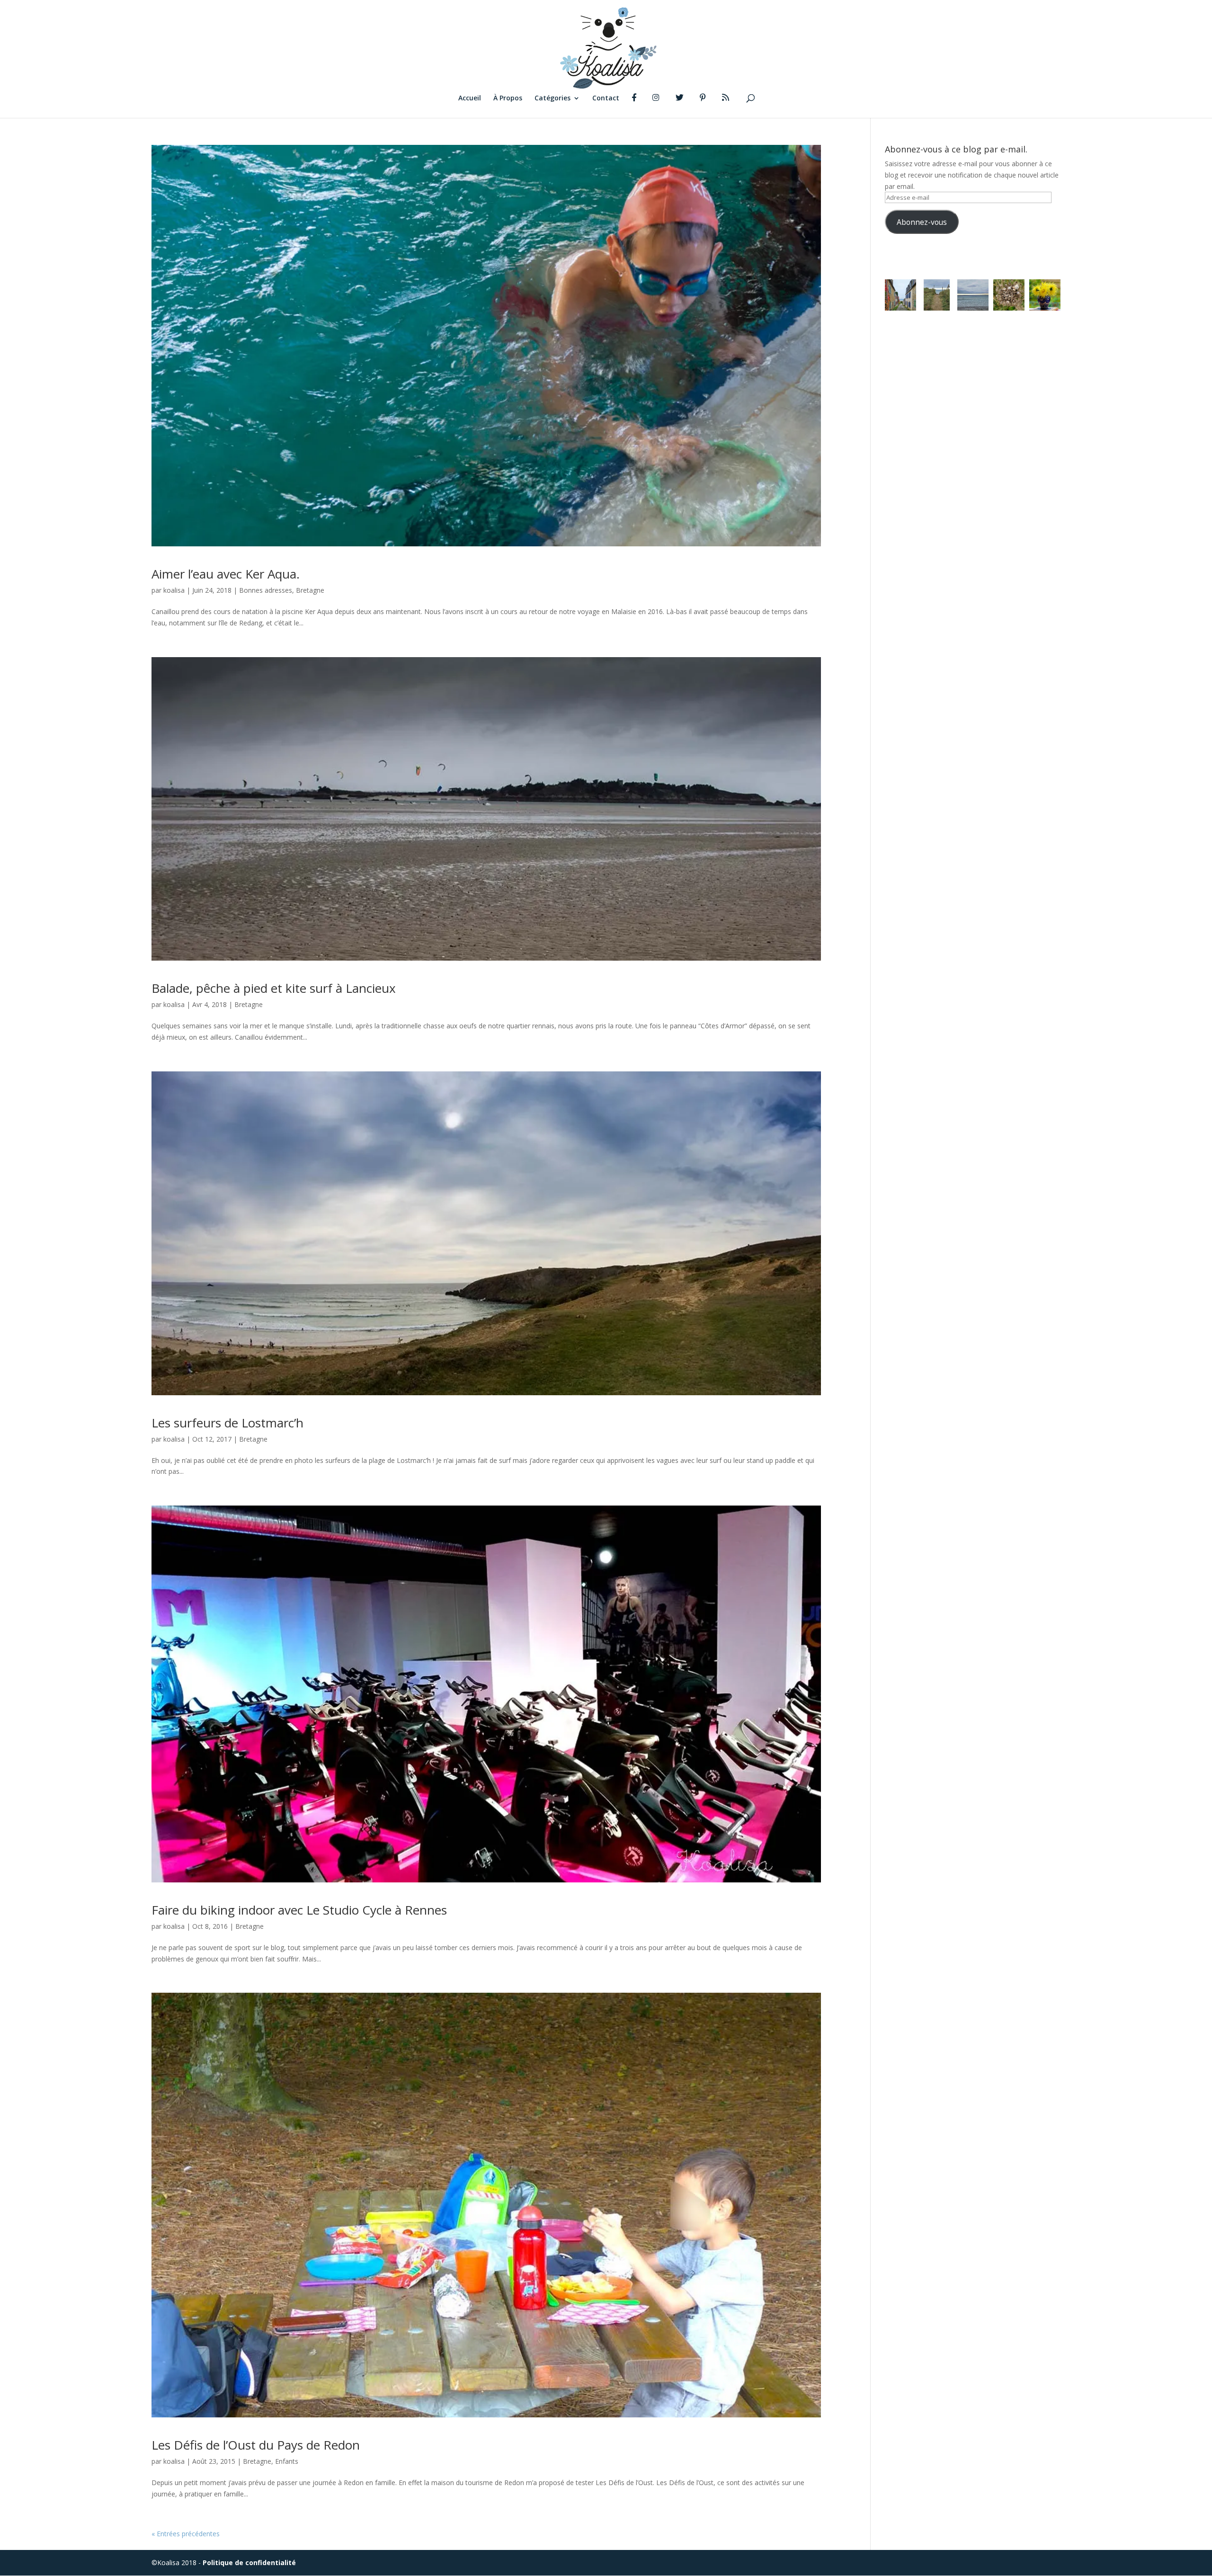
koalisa (174, 590)
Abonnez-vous (922, 222)
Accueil (470, 98)
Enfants (287, 2461)
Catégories (553, 98)
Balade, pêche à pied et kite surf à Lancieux (274, 988)
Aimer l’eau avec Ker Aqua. (226, 574)
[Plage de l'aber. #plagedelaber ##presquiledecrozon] (973, 295)
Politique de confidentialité (249, 2563)
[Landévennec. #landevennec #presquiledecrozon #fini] (900, 295)
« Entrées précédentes (186, 2534)
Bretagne (310, 590)
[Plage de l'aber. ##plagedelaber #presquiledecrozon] (936, 295)
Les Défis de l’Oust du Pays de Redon (256, 2445)
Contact (606, 98)
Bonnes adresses (266, 590)
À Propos (508, 98)
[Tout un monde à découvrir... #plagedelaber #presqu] (1009, 295)
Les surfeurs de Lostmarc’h (227, 1423)
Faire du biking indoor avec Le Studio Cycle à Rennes (299, 1910)
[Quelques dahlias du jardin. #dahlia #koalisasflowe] (1045, 295)
